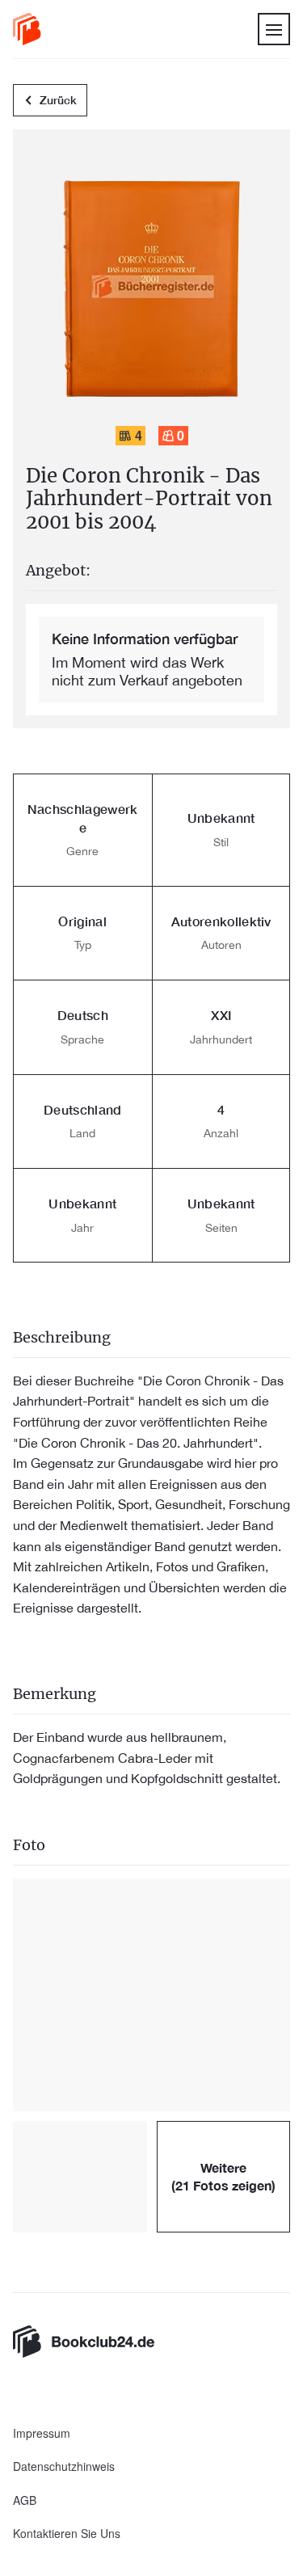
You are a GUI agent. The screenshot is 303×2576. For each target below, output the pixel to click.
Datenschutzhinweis (64, 2466)
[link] (27, 29)
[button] (151, 1995)
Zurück (58, 100)
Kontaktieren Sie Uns (67, 2534)
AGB (25, 2500)
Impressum (42, 2433)
